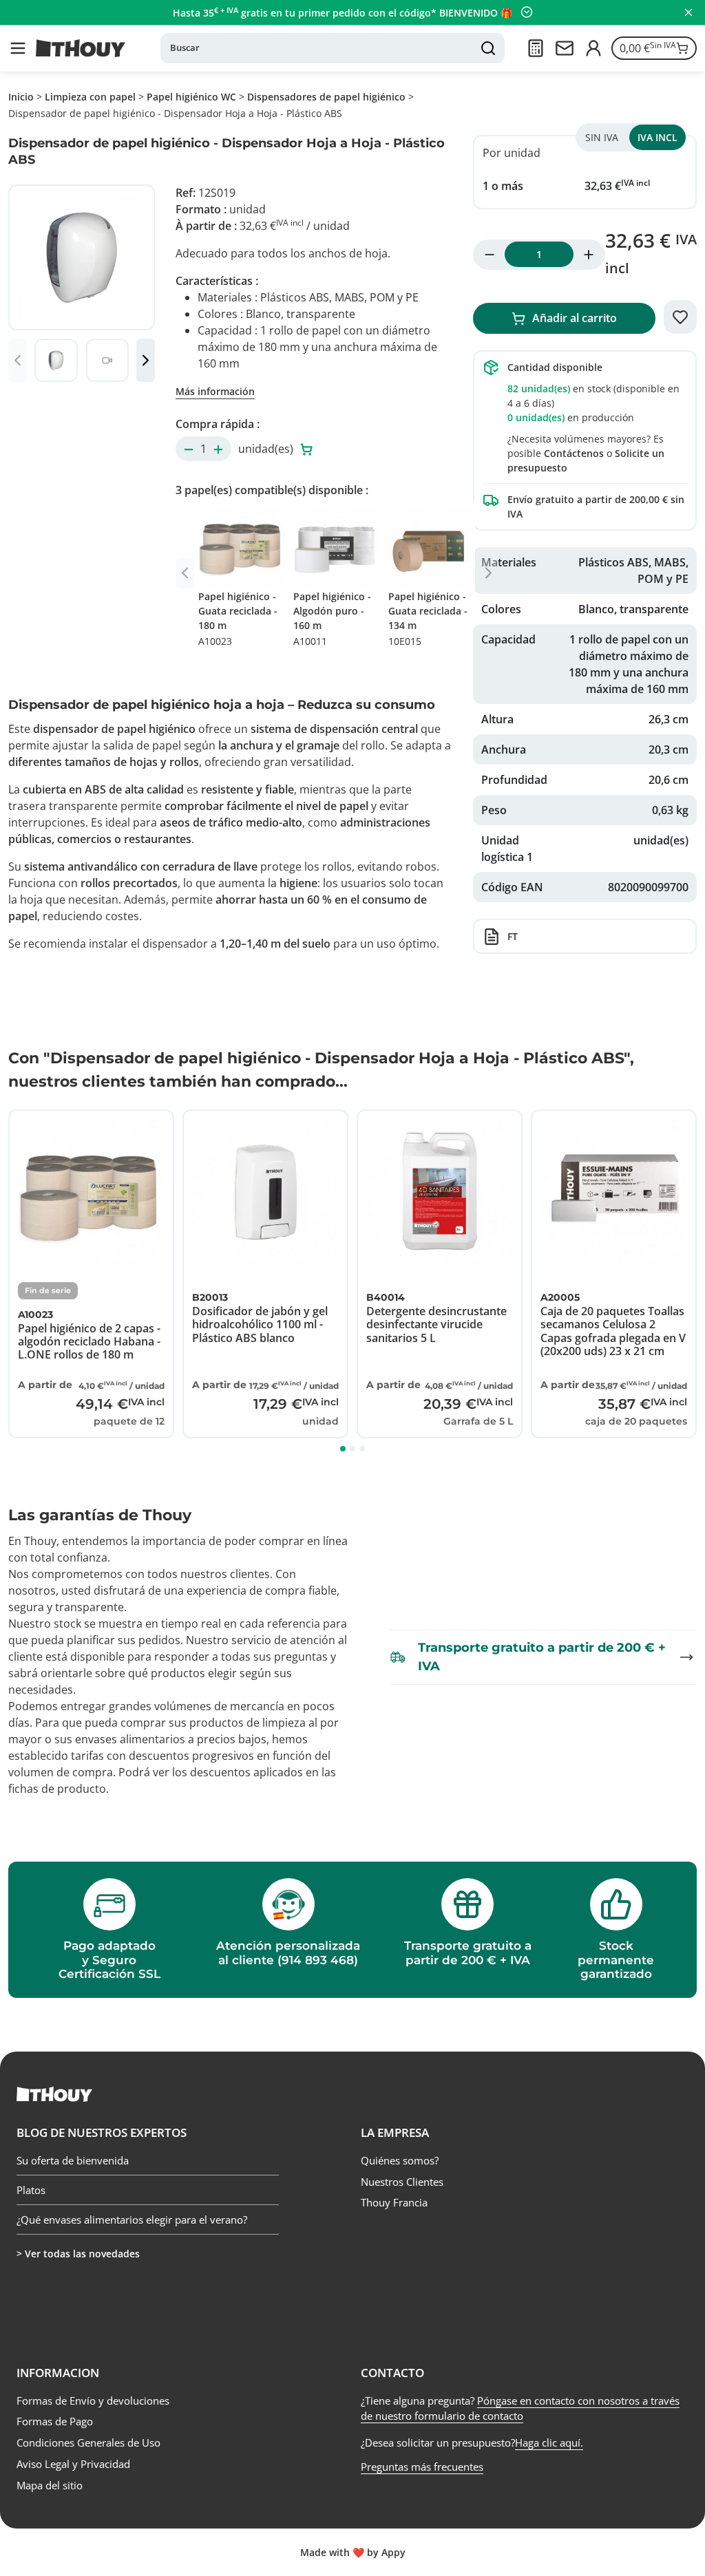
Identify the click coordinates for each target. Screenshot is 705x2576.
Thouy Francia (394, 2202)
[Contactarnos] (565, 48)
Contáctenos (574, 453)
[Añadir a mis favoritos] (680, 317)
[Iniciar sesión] (593, 48)
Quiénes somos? (400, 2160)
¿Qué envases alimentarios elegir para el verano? (132, 2220)
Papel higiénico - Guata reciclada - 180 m (238, 619)
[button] (18, 48)
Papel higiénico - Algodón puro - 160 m (332, 619)
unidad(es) (267, 449)
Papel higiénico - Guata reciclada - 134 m (428, 619)
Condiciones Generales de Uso (88, 2442)
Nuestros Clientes (402, 2182)
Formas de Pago (55, 2421)
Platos (31, 2190)
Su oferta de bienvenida (73, 2161)
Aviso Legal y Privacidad (73, 2464)
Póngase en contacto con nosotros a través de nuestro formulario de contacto (520, 2408)
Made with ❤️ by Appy (353, 2552)
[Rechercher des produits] (488, 48)
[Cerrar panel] (688, 12)
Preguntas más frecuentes (422, 2467)
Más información (215, 391)
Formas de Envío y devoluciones (93, 2401)
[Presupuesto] (536, 48)
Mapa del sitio (50, 2485)
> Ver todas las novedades (78, 2254)
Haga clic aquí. (549, 2442)
